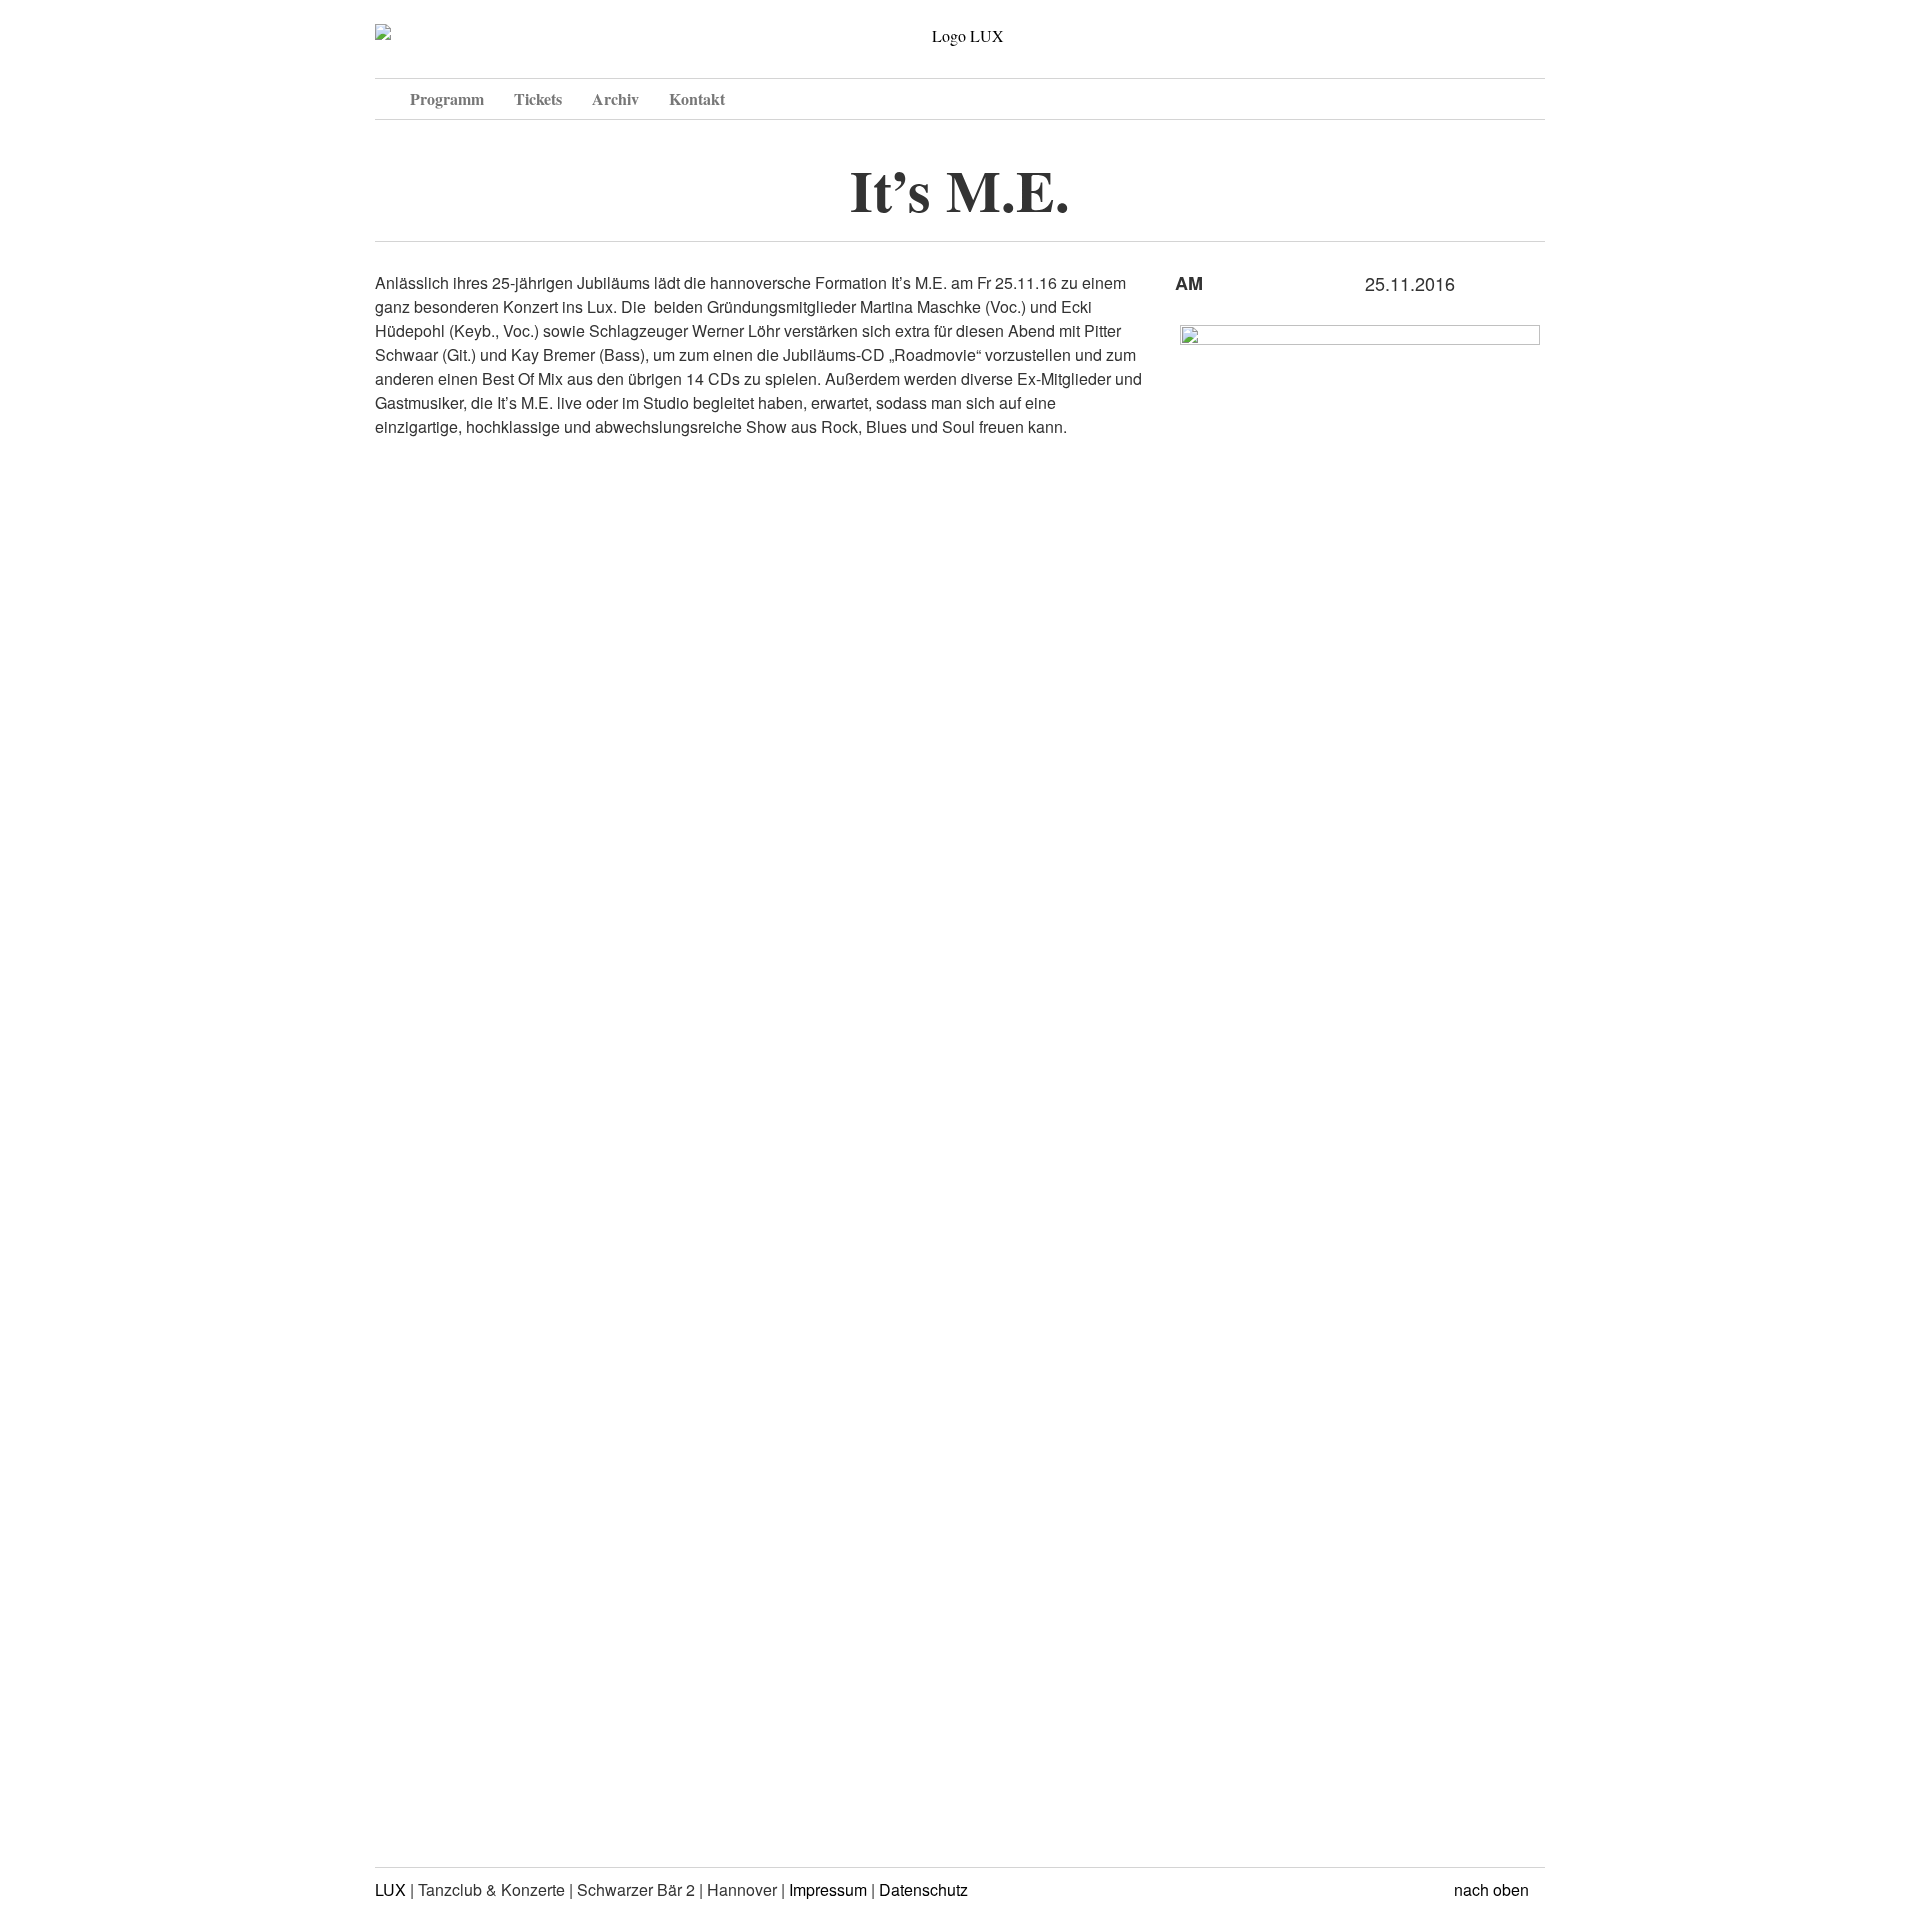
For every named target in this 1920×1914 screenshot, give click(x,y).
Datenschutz (923, 1889)
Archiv (615, 98)
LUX (390, 1889)
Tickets (538, 98)
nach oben (1493, 1889)
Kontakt (697, 98)
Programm (447, 98)
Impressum (828, 1889)
